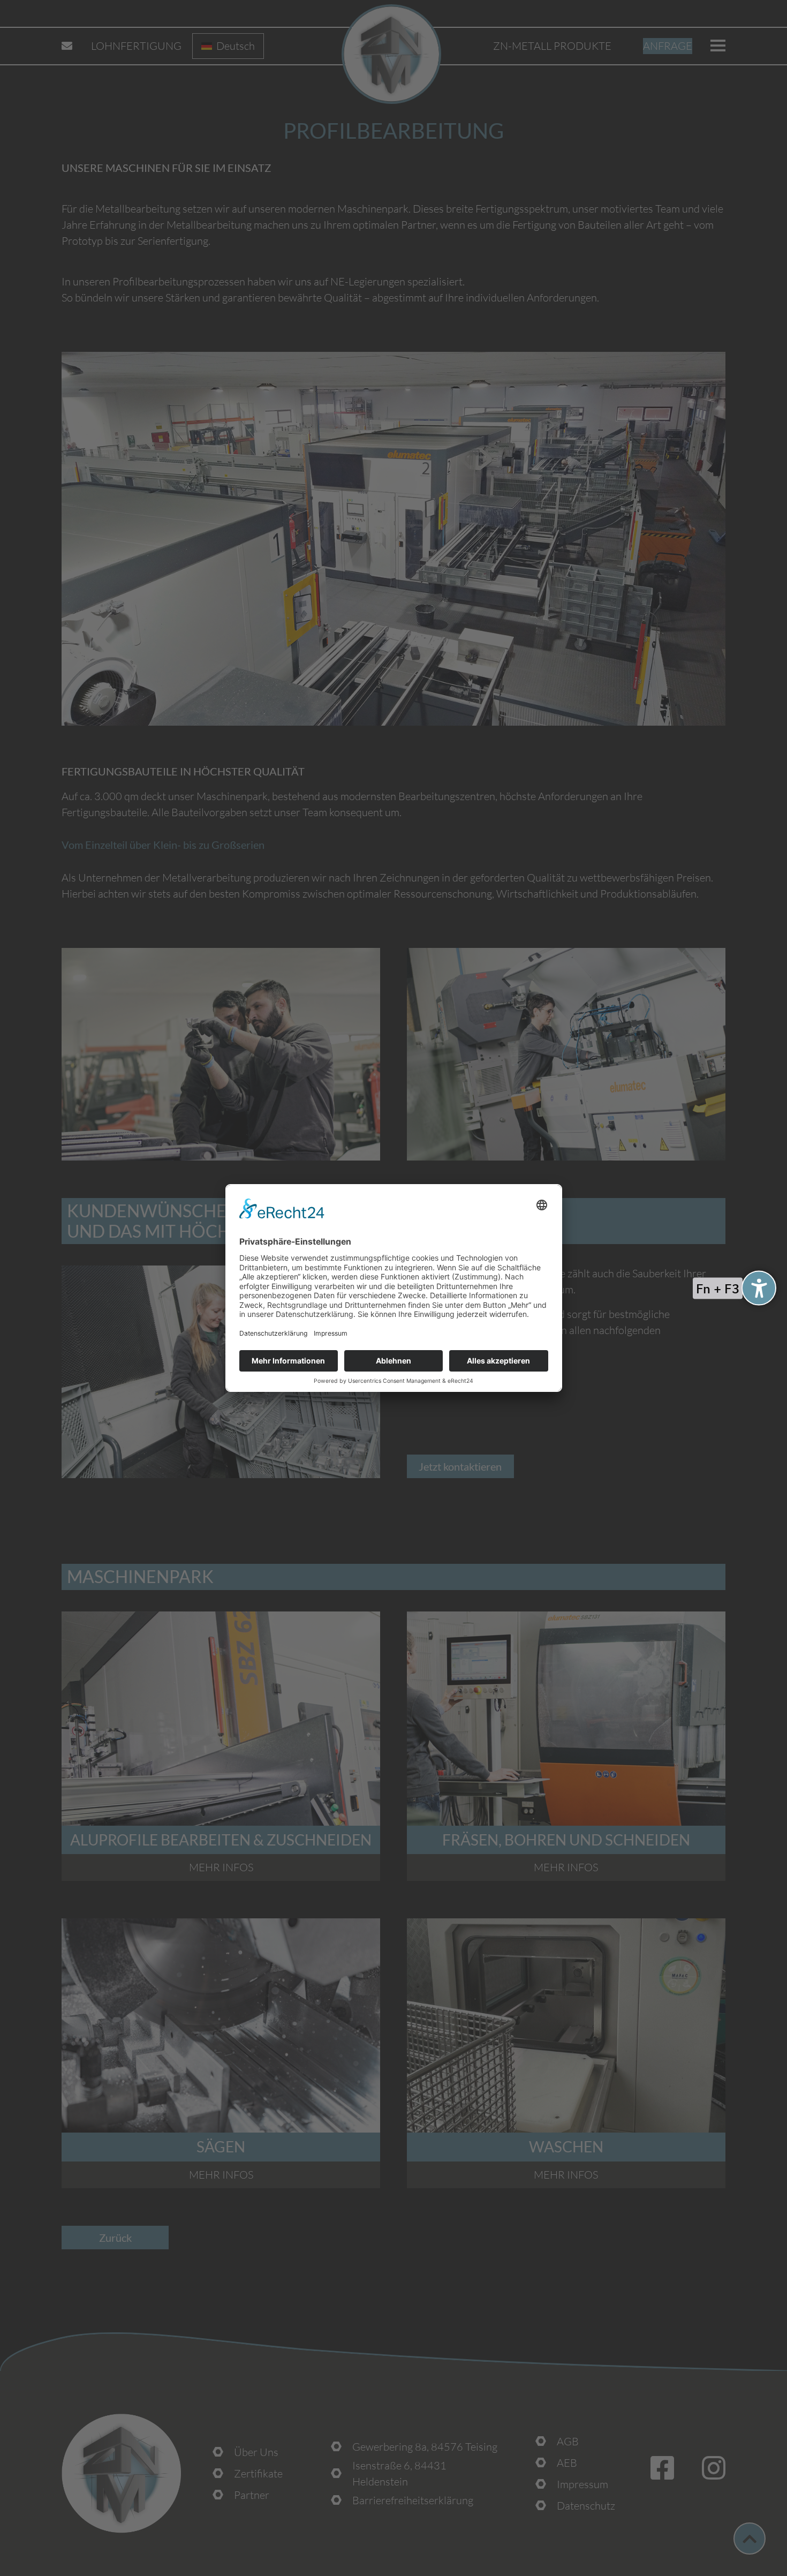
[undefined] (759, 1288)
